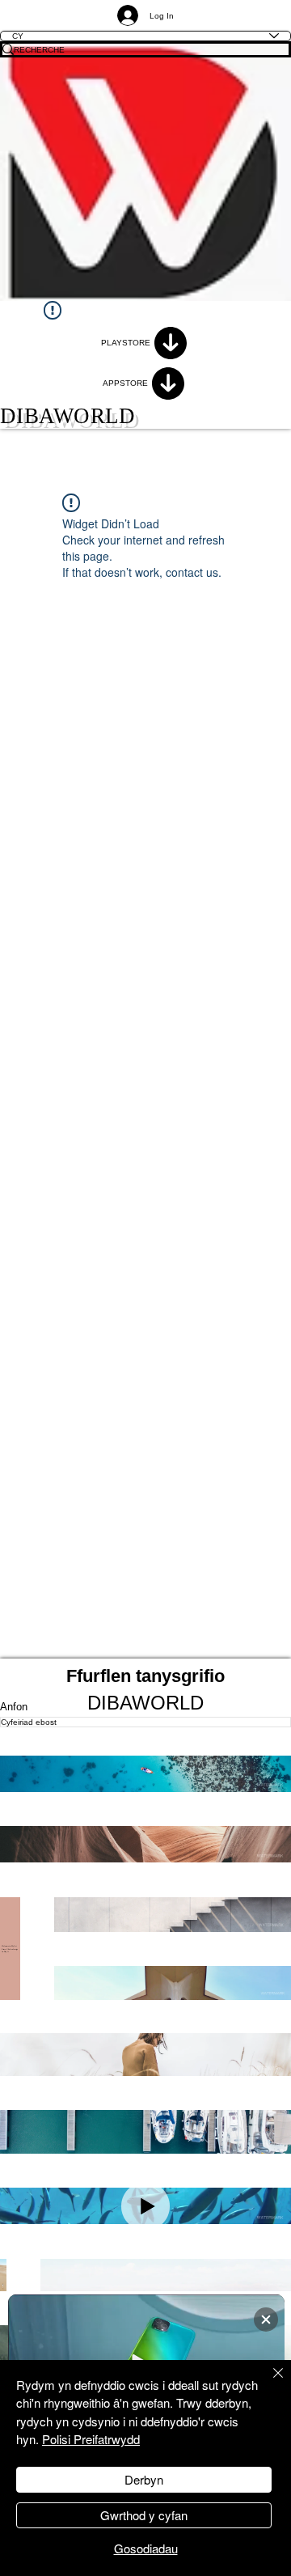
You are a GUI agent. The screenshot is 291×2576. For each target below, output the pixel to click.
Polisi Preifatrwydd (91, 2439)
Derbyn (144, 2479)
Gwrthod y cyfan (144, 2515)
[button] (145, 1774)
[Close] (268, 2383)
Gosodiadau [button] (146, 2548)
